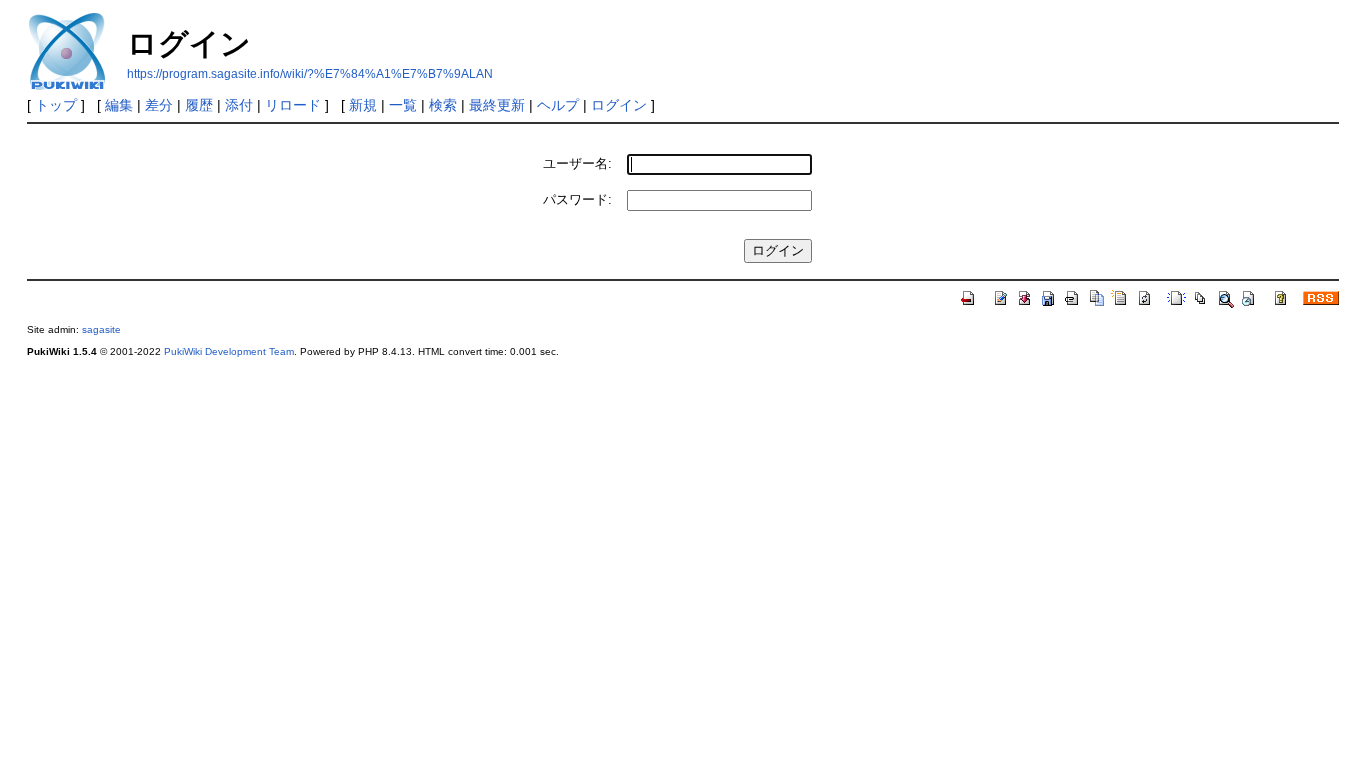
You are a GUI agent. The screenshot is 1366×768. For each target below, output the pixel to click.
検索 (443, 105)
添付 (239, 105)
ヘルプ (558, 105)
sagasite (101, 329)
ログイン (619, 105)
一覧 (403, 105)
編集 (119, 105)
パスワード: (577, 199)
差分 (159, 105)
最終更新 (497, 105)
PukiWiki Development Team (229, 351)
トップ (56, 105)
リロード (293, 105)
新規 (363, 105)
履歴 (199, 105)
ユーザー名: (577, 163)
